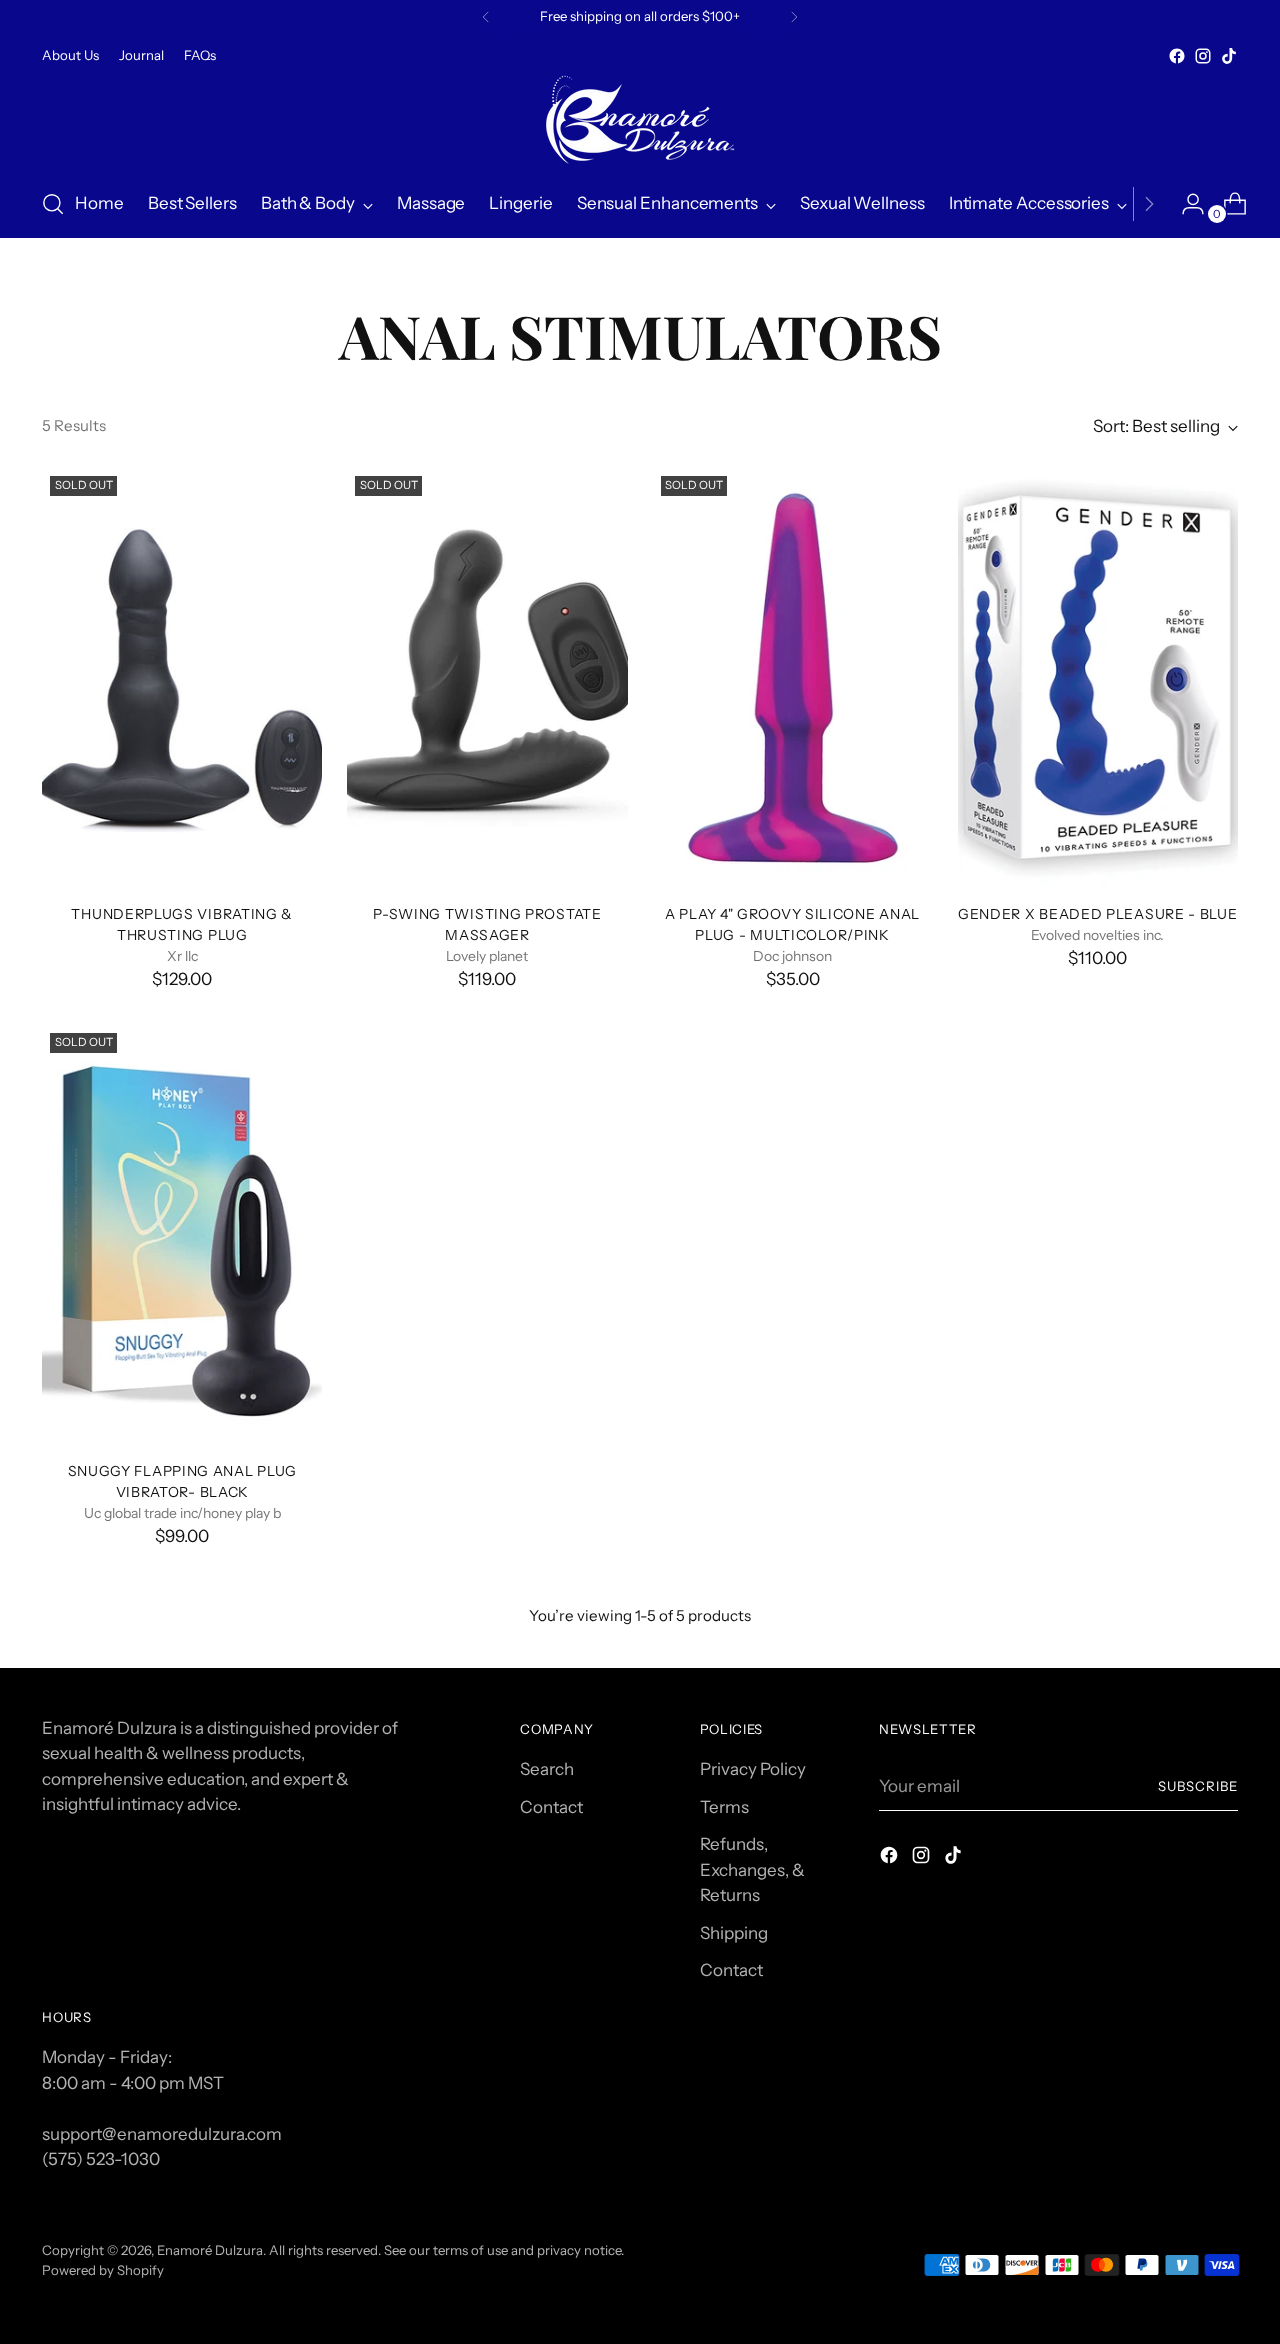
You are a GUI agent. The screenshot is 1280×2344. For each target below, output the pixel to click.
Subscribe (1198, 1786)
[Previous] (486, 17)
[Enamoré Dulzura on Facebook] (1177, 56)
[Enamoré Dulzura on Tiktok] (1229, 56)
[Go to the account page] (1185, 204)
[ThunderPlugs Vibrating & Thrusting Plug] (182, 678)
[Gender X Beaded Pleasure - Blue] (1098, 678)
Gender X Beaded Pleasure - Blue (1098, 913)
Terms (724, 1807)
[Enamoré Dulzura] (640, 120)
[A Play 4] (793, 678)
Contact (551, 1807)
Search (547, 1769)
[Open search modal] (53, 204)
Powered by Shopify (103, 2270)
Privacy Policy (753, 1769)
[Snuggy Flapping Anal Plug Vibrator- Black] (182, 1235)
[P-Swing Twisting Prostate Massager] (487, 678)
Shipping (734, 1933)
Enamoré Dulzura (210, 2250)
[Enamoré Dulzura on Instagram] (1203, 56)
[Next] (794, 17)
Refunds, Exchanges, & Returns (752, 1869)
